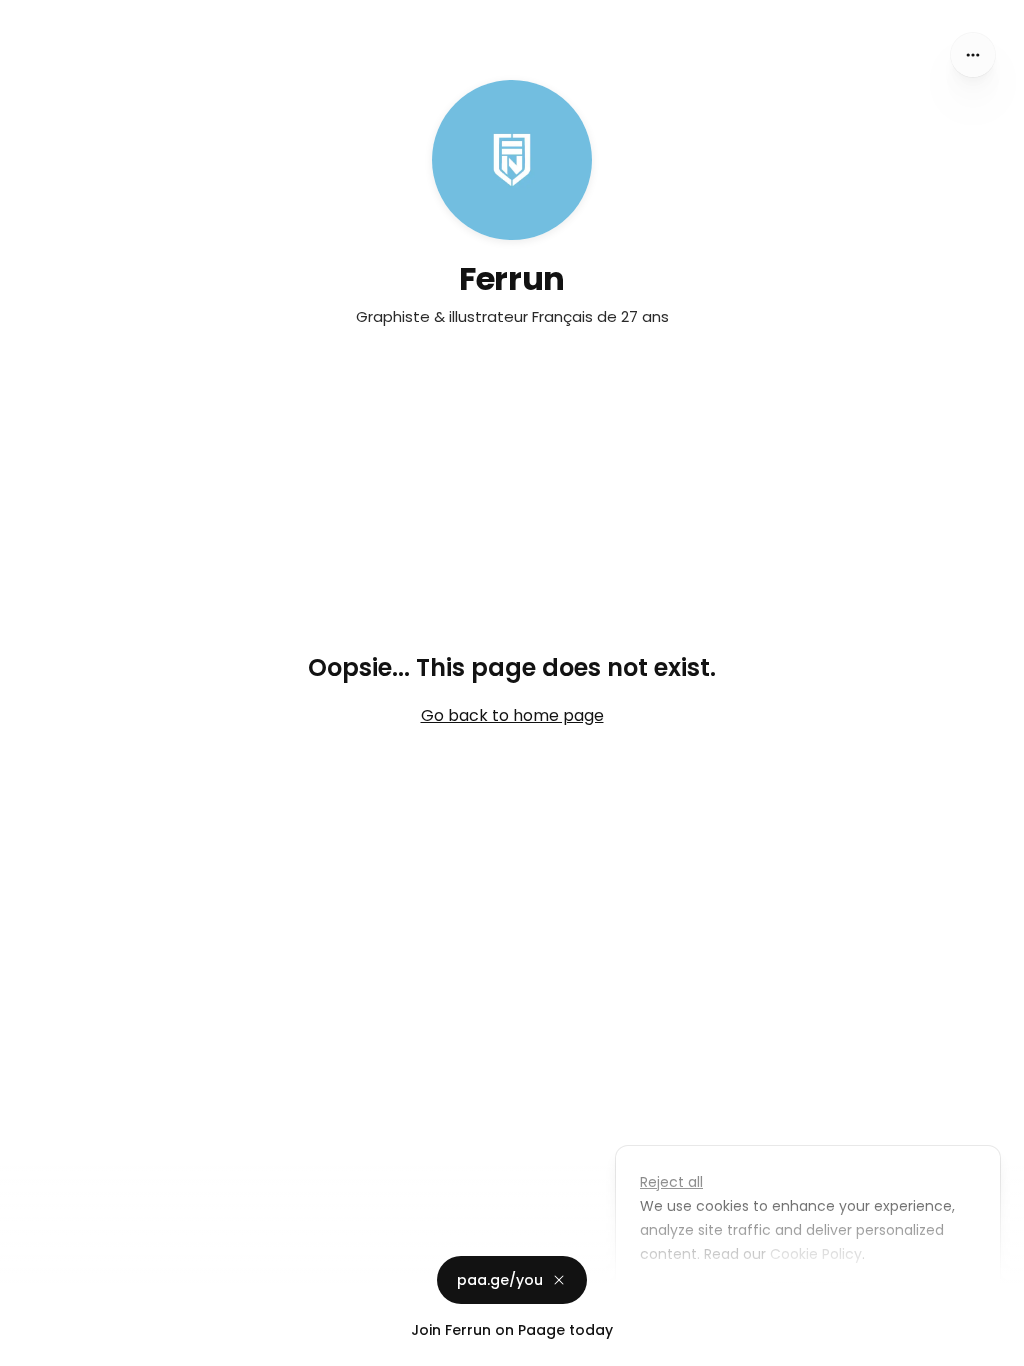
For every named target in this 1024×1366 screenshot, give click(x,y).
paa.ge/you (500, 1280)
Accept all (813, 1300)
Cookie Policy (816, 1254)
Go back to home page (512, 715)
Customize (692, 1300)
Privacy (32, 1346)
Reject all (671, 1182)
